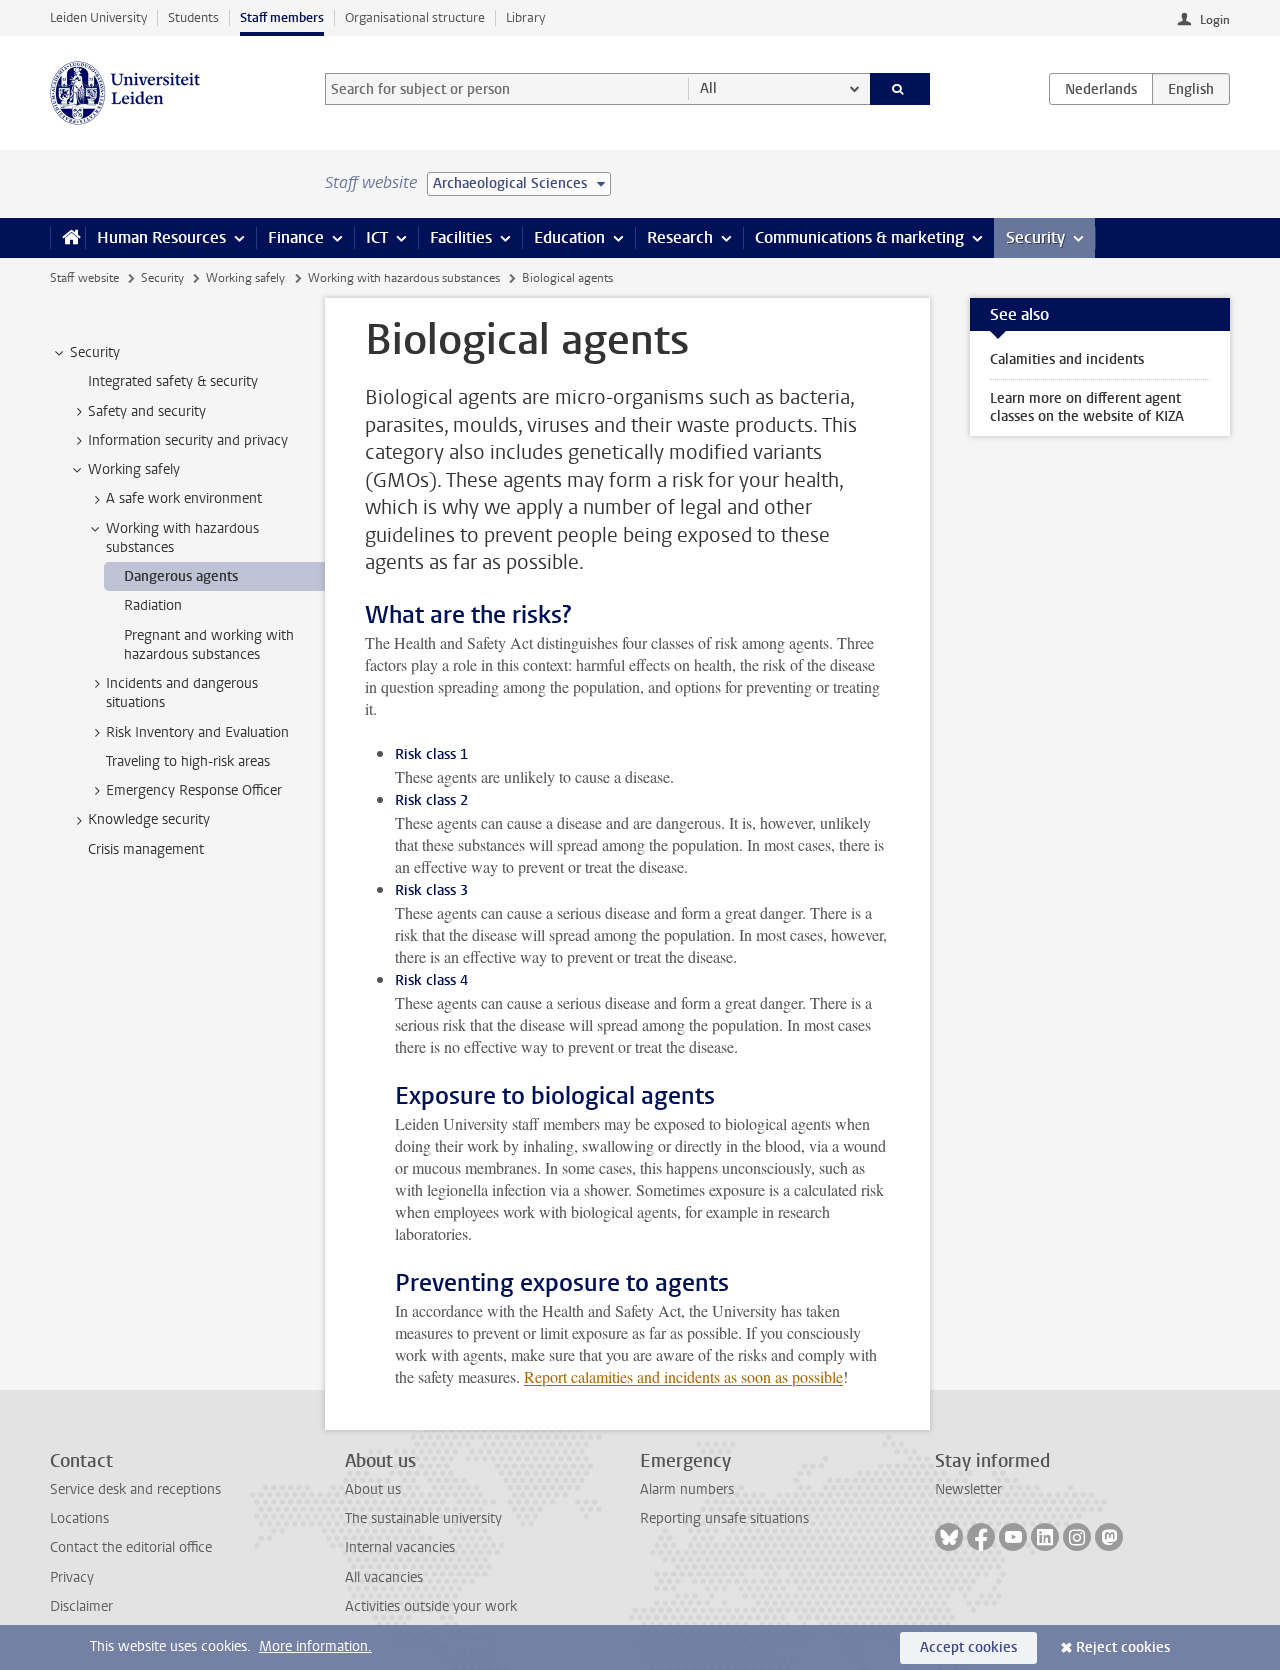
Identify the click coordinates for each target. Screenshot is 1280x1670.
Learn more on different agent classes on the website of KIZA (1087, 407)
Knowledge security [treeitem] (149, 819)
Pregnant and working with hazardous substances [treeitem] (209, 645)
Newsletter (968, 1489)
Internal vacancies (400, 1547)
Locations (79, 1518)
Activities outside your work (431, 1606)
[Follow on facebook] (981, 1537)
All (708, 88)
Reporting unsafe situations (724, 1518)
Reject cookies (1123, 1647)
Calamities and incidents (1067, 359)
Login (1215, 20)
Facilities (461, 237)
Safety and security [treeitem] (147, 411)
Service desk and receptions (135, 1489)
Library (525, 17)
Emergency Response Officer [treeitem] (194, 790)
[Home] (67, 238)
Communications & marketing (859, 237)
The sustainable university (423, 1518)
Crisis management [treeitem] (146, 849)
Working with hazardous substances (404, 278)
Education (569, 237)
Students (193, 17)
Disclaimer (81, 1606)
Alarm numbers (687, 1489)
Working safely (245, 278)
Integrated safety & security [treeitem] (173, 381)
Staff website (84, 278)
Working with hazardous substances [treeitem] (182, 538)
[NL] (1101, 89)
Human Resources (161, 237)
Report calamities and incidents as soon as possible (683, 1376)
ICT (377, 237)
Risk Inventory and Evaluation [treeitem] (197, 732)
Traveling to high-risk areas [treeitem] (188, 761)
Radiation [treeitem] (153, 605)
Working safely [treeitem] (134, 469)
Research (680, 237)
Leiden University (98, 17)
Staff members (282, 17)
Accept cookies (968, 1647)
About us (373, 1489)
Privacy (72, 1577)
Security (1035, 237)
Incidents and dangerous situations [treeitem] (182, 693)
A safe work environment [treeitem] (184, 498)
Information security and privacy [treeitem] (188, 440)
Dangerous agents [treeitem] (181, 576)
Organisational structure (415, 17)
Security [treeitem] (95, 352)
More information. (315, 1646)
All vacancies (384, 1577)
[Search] (900, 89)
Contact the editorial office (131, 1547)
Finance (296, 237)
